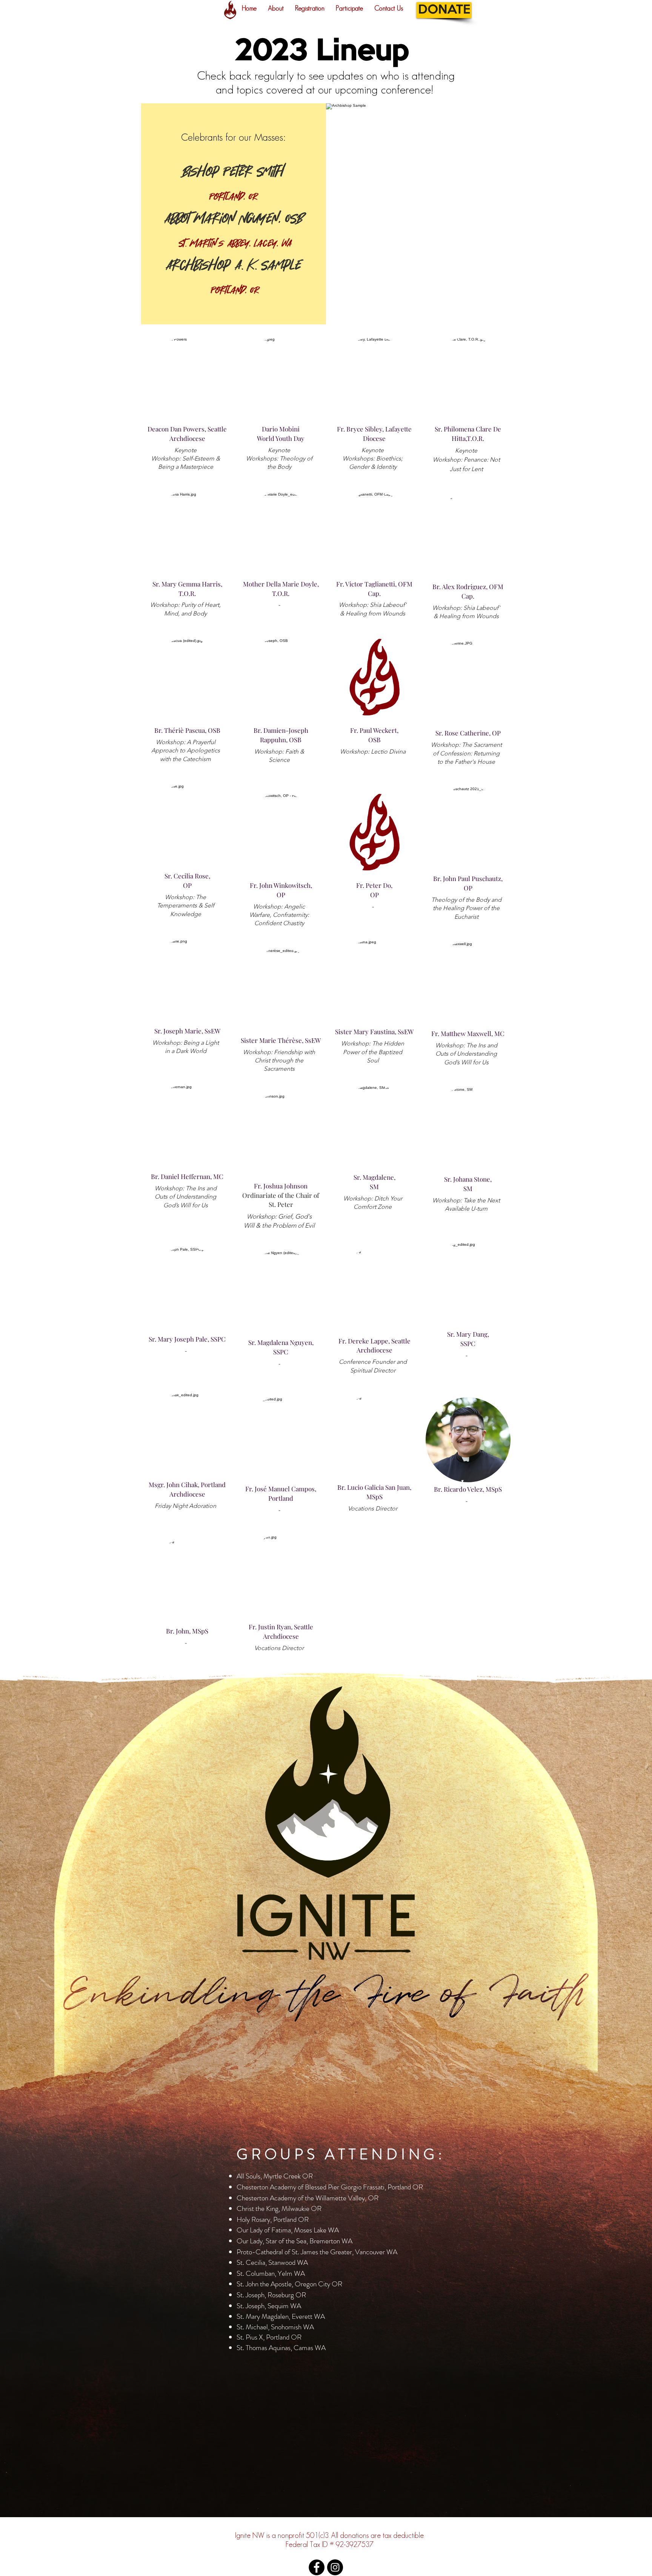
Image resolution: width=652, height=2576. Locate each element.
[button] (276, 8)
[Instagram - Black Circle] (335, 2567)
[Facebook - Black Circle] (317, 2567)
